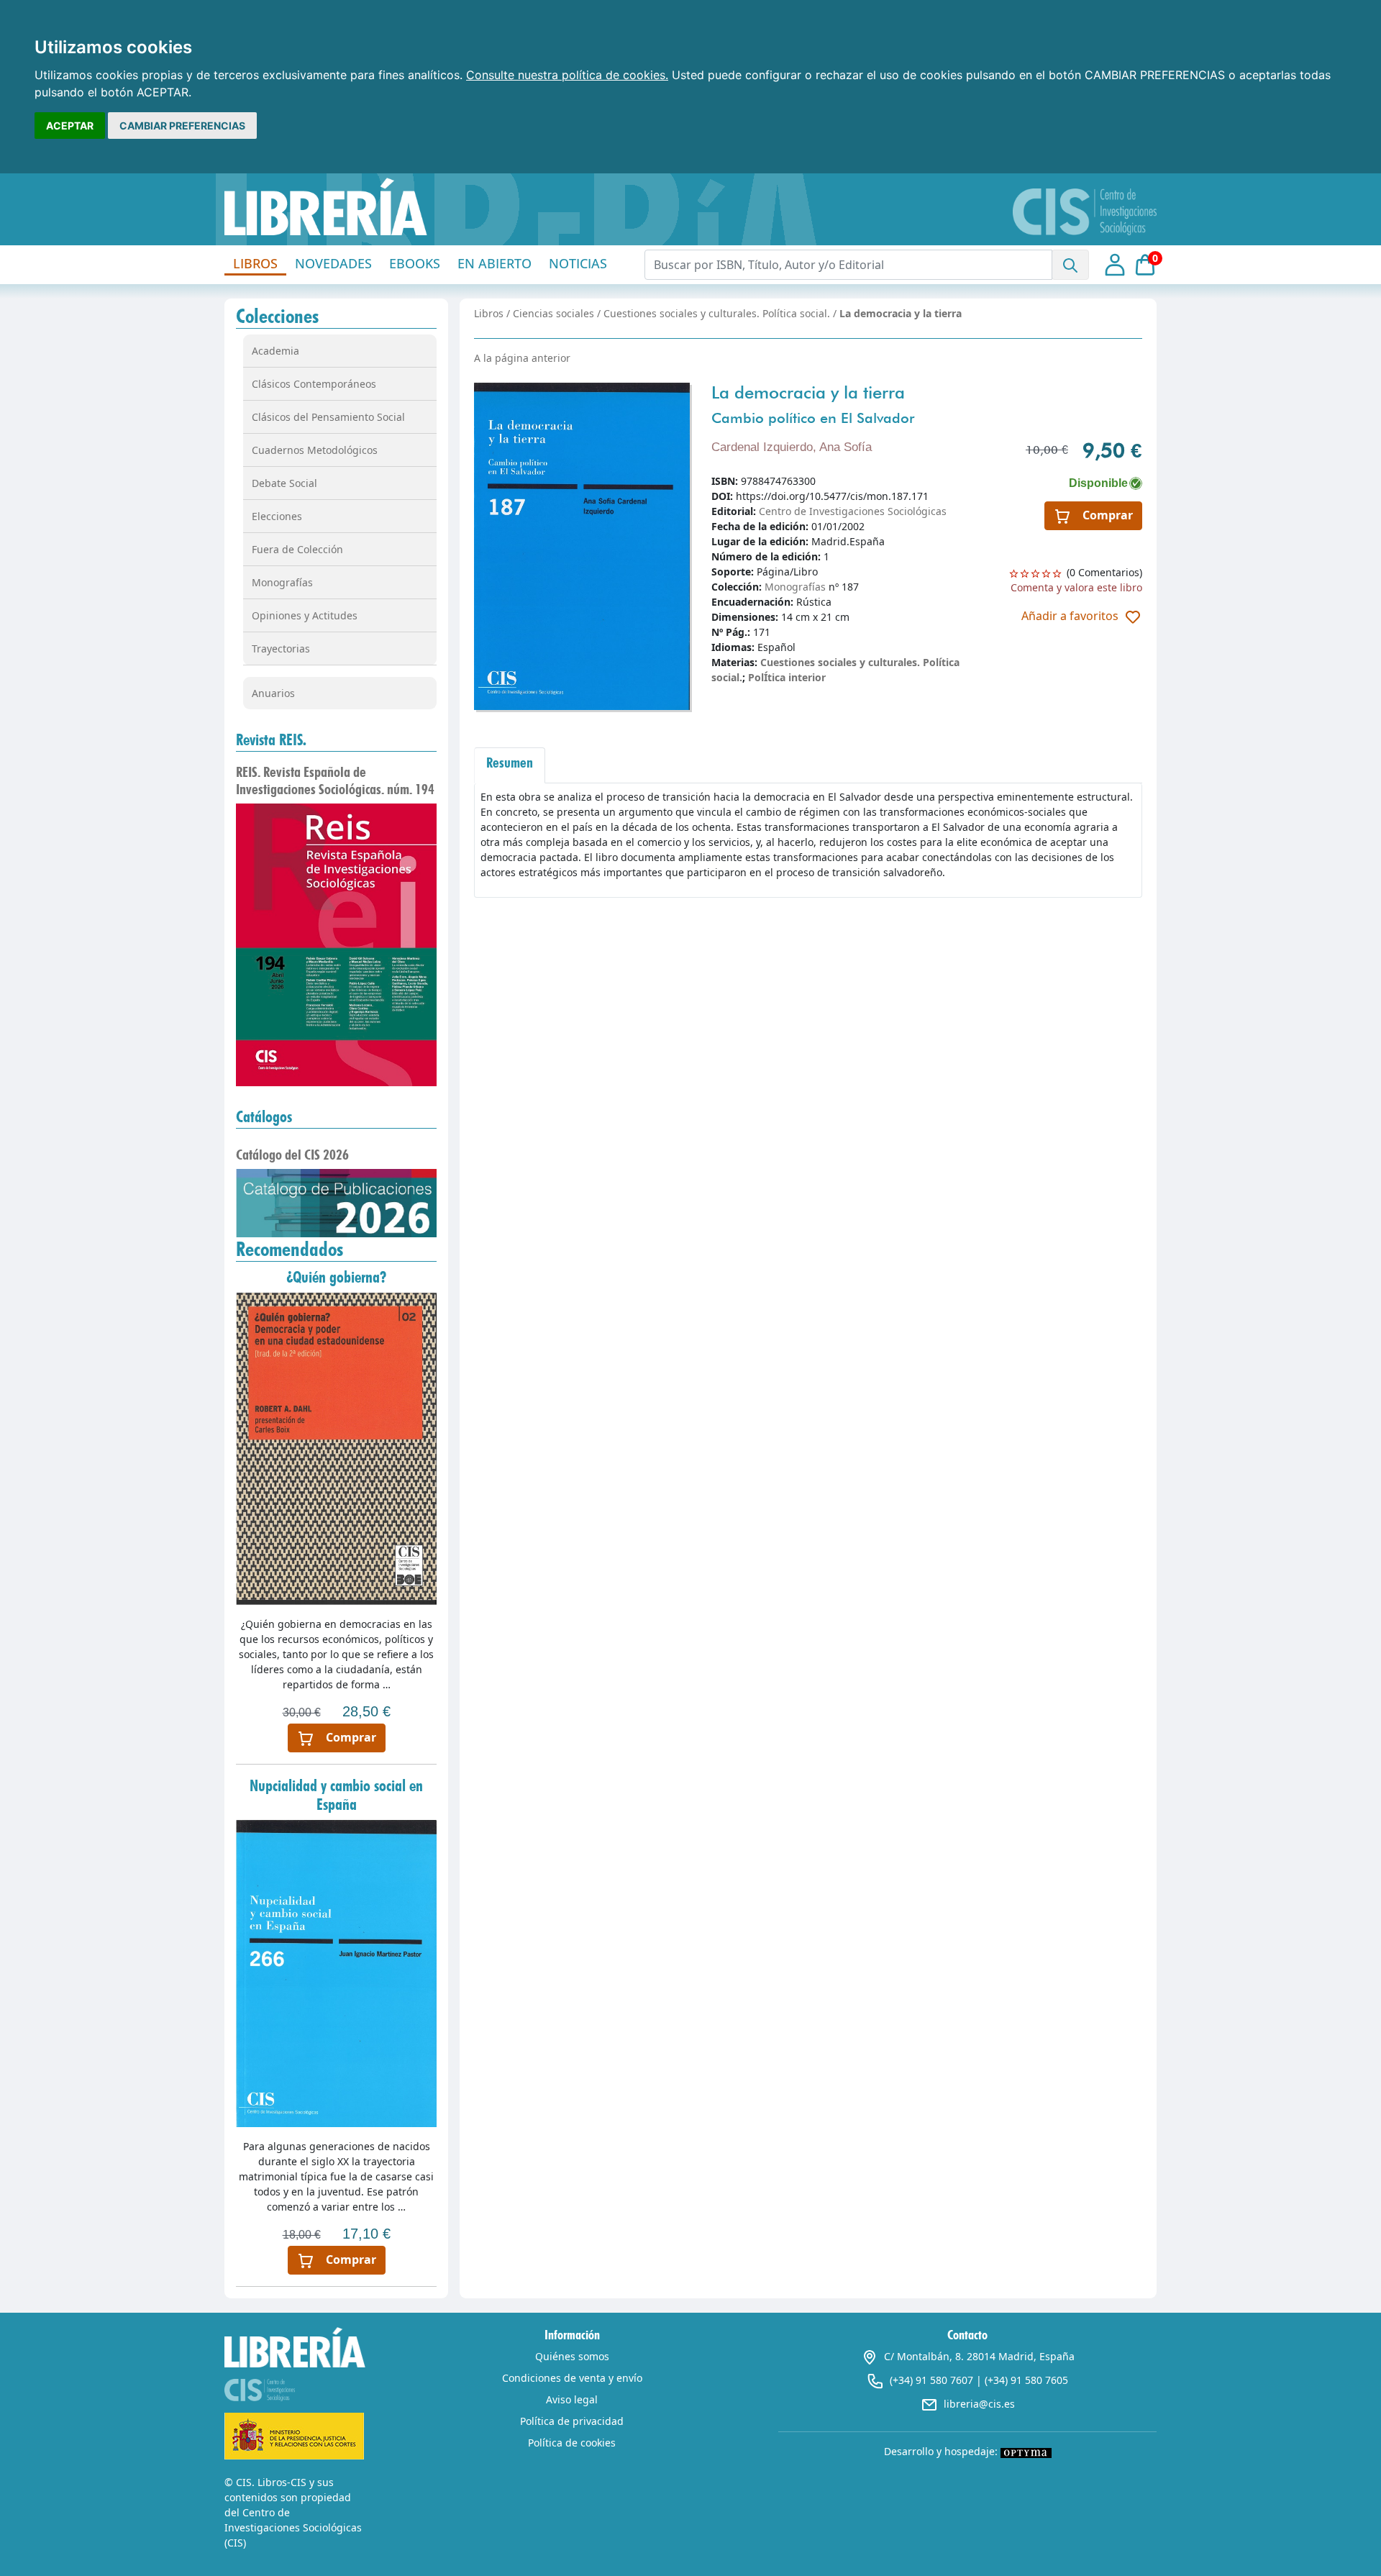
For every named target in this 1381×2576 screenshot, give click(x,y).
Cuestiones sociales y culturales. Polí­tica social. (717, 313)
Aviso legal (572, 2399)
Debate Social (284, 483)
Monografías (282, 582)
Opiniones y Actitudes (305, 615)
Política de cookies (572, 2443)
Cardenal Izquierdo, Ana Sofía (792, 447)
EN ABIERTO (494, 263)
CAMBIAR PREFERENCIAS (182, 126)
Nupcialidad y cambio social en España (336, 1795)
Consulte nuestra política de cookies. (567, 75)
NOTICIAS (578, 263)
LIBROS (255, 263)
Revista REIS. (271, 739)
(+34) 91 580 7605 (1026, 2380)
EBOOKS (415, 263)
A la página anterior (522, 358)
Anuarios (273, 693)
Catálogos (264, 1116)
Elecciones (277, 516)
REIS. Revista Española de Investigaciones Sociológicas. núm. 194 (335, 780)
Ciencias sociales (553, 313)
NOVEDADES (333, 263)
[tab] (510, 765)
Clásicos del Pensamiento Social (328, 417)
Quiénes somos (572, 2356)
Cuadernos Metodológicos (315, 450)
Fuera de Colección (297, 549)
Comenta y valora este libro (1076, 587)
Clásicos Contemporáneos (314, 384)
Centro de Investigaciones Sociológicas (853, 511)
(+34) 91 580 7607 (931, 2380)
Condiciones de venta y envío (572, 2378)
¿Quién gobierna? (336, 1277)
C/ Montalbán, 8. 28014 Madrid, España (979, 2356)
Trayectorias (281, 648)
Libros (489, 313)
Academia (275, 351)
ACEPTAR (70, 126)
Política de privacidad (572, 2421)
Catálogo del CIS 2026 (292, 1155)
